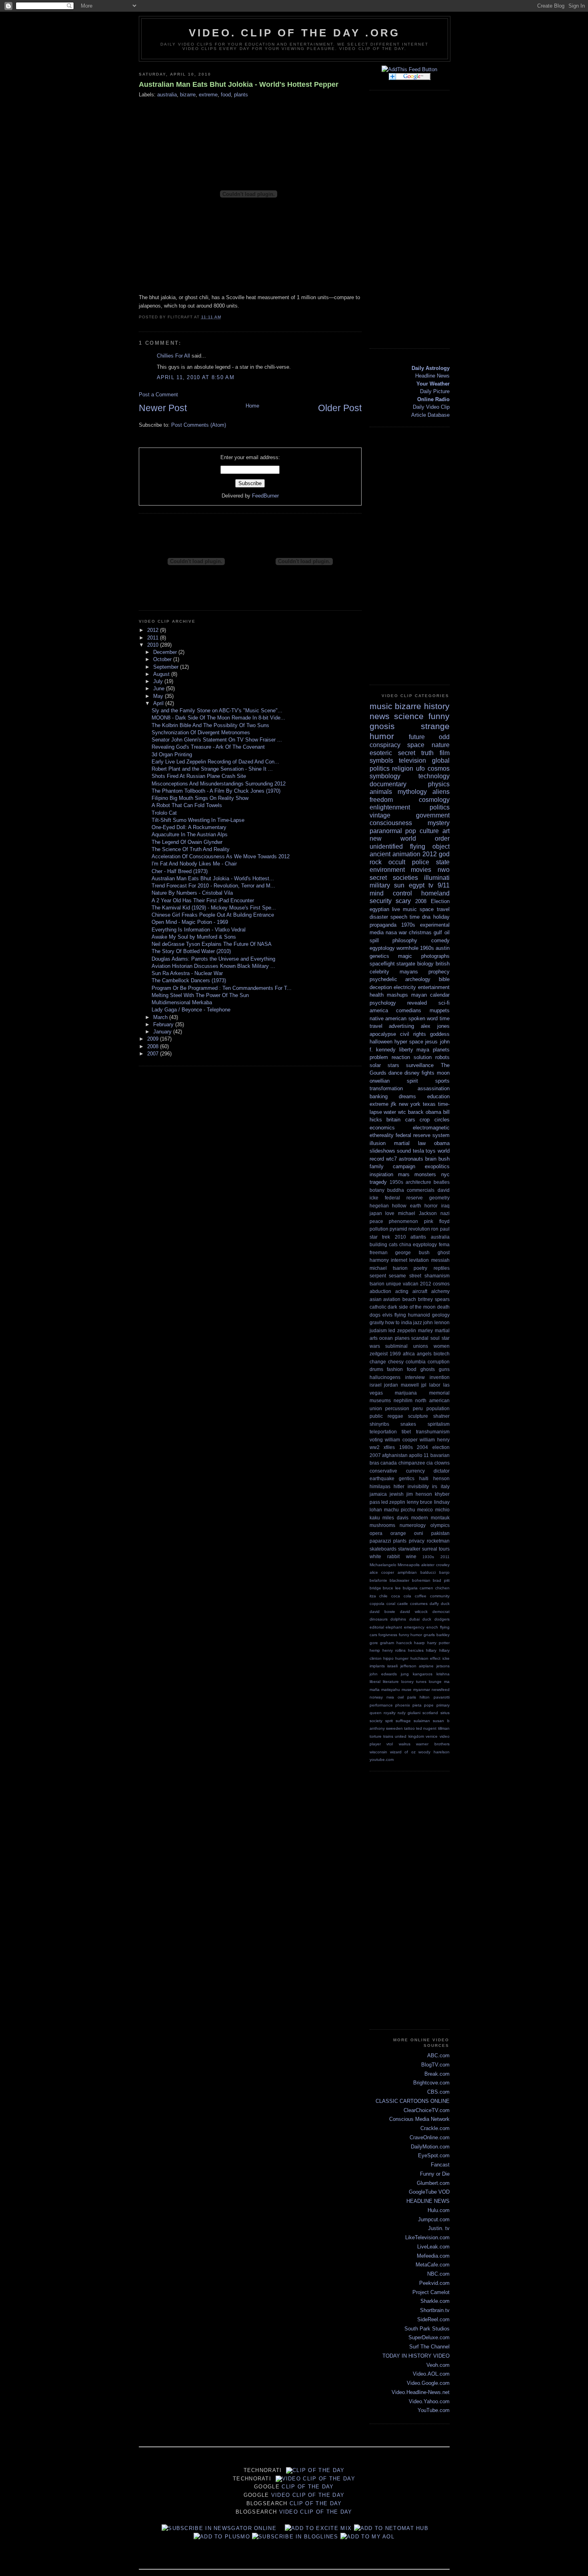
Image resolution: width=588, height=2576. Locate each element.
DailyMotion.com (430, 2147)
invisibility (418, 1486)
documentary (388, 784)
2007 (154, 1054)
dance (395, 1073)
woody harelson (434, 1752)
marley (425, 1330)
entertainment (434, 987)
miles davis (395, 1518)
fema (444, 1244)
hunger (402, 1658)
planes (402, 1338)
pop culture (422, 831)
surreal (430, 1549)
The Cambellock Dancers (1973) (189, 980)
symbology (385, 776)
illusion (378, 1143)
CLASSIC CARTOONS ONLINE (413, 2101)
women (442, 1346)
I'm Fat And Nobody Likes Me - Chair (194, 864)
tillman (444, 1728)
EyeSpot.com (434, 2155)
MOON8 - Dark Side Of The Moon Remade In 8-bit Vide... (218, 718)
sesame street (405, 1276)
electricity (405, 987)
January (163, 1032)
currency (415, 1471)
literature (391, 1682)
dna (426, 917)
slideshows (382, 1151)
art (446, 831)
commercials (421, 1190)
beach (409, 1299)
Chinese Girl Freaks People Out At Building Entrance (213, 915)
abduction (380, 1291)
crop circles (435, 1120)
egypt (417, 885)
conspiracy (385, 745)
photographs (435, 956)
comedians (409, 1010)
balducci (428, 1572)
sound (404, 1151)
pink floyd (437, 1221)
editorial (377, 1627)
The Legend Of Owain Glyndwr (187, 842)
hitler (399, 1486)
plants (241, 95)
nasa (391, 932)
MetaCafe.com (433, 2265)
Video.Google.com (428, 2383)
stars (393, 1065)
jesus (431, 1042)
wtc (402, 1112)
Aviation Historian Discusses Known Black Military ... (213, 966)
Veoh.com (438, 2365)
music (381, 706)
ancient (380, 854)
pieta (417, 1705)
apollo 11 (419, 1455)
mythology (412, 792)
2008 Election (432, 901)
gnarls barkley (437, 1635)
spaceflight (382, 964)
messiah (440, 1260)
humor (382, 736)
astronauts (411, 1159)
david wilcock (414, 1612)
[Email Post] (224, 317)
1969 (395, 1354)
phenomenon (403, 1221)
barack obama (425, 1112)
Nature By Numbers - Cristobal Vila (192, 893)
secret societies (394, 878)
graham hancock (396, 1643)
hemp (375, 1650)
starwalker (409, 1549)
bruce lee (392, 1588)
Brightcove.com (431, 2083)
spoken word (423, 1018)
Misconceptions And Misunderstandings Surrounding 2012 (219, 784)
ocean (386, 1338)
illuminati (437, 878)
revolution (419, 1229)
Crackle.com (435, 2128)
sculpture (418, 1416)
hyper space (409, 1042)
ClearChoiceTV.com (427, 2110)
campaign (404, 1166)
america (379, 1010)
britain (393, 1120)
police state (431, 862)
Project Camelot (431, 2292)
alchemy (440, 1291)
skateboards (383, 1549)
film (445, 753)
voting (376, 1440)
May (159, 696)
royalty (390, 1713)
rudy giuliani (409, 1713)
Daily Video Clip (431, 407)
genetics (379, 956)
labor (435, 1385)
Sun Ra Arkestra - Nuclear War (187, 973)
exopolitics (437, 1166)
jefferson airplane (417, 1666)
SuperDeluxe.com (429, 2337)
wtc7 (391, 1159)
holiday (441, 917)
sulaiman (422, 1721)
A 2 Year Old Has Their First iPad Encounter (203, 900)
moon (443, 1073)
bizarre (188, 95)
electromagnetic (431, 1128)
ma (447, 1682)
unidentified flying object (410, 846)
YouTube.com (434, 2410)
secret (407, 753)
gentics (407, 1478)
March (161, 1017)
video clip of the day (319, 2479)
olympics (440, 1525)
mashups (397, 995)
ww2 (375, 1447)
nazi (445, 1213)
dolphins (398, 1619)
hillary (431, 1650)
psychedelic (383, 979)
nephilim (403, 1400)
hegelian (379, 1206)
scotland (430, 1713)
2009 (154, 1039)
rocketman (438, 1541)
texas (429, 1104)
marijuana (406, 1393)
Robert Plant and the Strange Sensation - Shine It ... (212, 769)
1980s (406, 1447)
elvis (387, 1315)
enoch (432, 1627)
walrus (405, 1744)
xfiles (389, 1447)
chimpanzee (412, 1463)
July (159, 681)
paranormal (386, 831)
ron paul (440, 1229)
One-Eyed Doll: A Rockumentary (189, 827)
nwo (444, 870)
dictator (442, 1471)
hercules (416, 1650)
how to (392, 1322)
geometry (439, 1198)
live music (404, 909)
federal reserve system (423, 1135)
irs (435, 1486)
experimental (435, 925)
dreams (407, 1096)
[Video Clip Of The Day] (219, 2528)
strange (435, 726)
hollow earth (407, 1206)
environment (387, 870)
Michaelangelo (383, 1565)
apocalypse (383, 1034)
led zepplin (393, 1502)
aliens (441, 792)
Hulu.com (439, 2210)
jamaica (378, 1494)
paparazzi (380, 1541)
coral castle (397, 1604)
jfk (394, 1104)
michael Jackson (417, 1213)
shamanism (437, 1276)
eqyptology (425, 1244)
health (377, 995)
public (376, 1416)
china (405, 1244)
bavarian (440, 1455)
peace (376, 1221)
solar (375, 1065)
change (378, 1362)
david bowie (382, 1612)
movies (421, 870)
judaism (378, 1330)
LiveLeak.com (433, 2247)
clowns (442, 1463)
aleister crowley (435, 1565)
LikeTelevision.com (427, 2237)
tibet (406, 1432)
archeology (418, 979)
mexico (425, 1510)
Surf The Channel (429, 2347)
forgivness (388, 1635)
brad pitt (441, 1580)
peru (418, 1408)
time (415, 917)
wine (411, 1556)
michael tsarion (389, 1268)
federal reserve (404, 1198)
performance (381, 1705)
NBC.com (438, 2274)
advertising (401, 1026)
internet (399, 1260)
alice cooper (382, 1572)
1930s (428, 1557)
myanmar (422, 1690)
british (443, 964)
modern (420, 1518)
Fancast (440, 2165)
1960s (427, 948)
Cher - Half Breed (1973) (180, 871)
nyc (445, 1174)
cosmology (434, 800)
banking (379, 1096)
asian (376, 1299)
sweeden (394, 1728)
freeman (379, 1252)
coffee (421, 1596)
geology (441, 1315)
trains (388, 1736)
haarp (419, 1643)
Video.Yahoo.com (429, 2401)
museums (380, 1400)
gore (374, 1643)
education (438, 1096)
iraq (445, 1206)
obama (442, 1143)
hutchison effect (425, 1658)
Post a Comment (158, 395)
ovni (419, 1533)
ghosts (428, 1369)
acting (402, 1291)
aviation (392, 1299)
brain (431, 1159)
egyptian (379, 909)
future (417, 737)
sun (399, 885)
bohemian (421, 1580)
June (160, 688)
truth (427, 753)
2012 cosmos (435, 1284)
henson (441, 1478)
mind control (391, 893)
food (226, 95)
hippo (388, 1658)
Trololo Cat (164, 813)
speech (399, 917)
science (409, 716)
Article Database (430, 415)
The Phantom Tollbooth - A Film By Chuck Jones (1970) (216, 791)
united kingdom (409, 1736)
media (377, 932)
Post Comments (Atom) (199, 425)
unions (421, 1346)
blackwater (399, 1580)
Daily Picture (435, 391)
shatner (441, 1416)
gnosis (382, 726)
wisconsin (378, 1752)
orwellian (380, 1081)
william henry (435, 1440)
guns (444, 1369)
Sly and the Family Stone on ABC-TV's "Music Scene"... (217, 710)
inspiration (381, 1174)
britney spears (434, 1299)
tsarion (377, 1284)
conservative (383, 1471)
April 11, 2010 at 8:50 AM (196, 377)
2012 (154, 630)
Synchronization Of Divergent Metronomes (201, 732)
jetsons (443, 1666)
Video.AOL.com (431, 2374)
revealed (417, 1003)
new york (410, 1104)
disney (412, 1073)
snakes (408, 1424)
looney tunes (414, 1682)
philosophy (405, 940)
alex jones (435, 1026)
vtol (390, 1744)
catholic (378, 1307)
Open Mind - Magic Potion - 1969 (190, 922)
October (163, 659)
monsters (425, 1174)
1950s (396, 1182)
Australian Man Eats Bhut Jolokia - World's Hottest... (213, 878)
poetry (420, 1268)
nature (441, 745)
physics (439, 784)
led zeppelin (402, 1330)
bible (444, 979)
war (403, 932)
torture (376, 1736)
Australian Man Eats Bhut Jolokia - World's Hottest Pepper (239, 84)
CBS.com (438, 2092)
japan (376, 1213)
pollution (379, 1229)
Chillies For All (173, 356)
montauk (440, 1518)
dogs (375, 1315)
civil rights (413, 1034)
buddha (396, 1190)
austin (443, 948)
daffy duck (440, 1604)
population (438, 1408)
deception (381, 987)
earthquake (382, 1478)
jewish (397, 1494)
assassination (434, 1088)
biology (425, 964)
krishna (443, 1674)
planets (441, 1050)
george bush (412, 1252)
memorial (439, 1393)
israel (376, 1385)
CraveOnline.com (430, 2137)
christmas (420, 932)
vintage (380, 815)
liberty (406, 1050)
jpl (424, 1385)
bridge (375, 1588)
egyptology (382, 948)
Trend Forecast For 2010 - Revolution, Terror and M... (213, 886)
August (162, 674)
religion (403, 768)
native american (388, 1018)
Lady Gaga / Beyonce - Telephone (191, 1010)
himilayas (380, 1486)
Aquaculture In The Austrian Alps (190, 834)
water (390, 1112)
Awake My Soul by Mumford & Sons (194, 937)
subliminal (396, 1346)
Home (252, 406)
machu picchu (400, 1510)
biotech (442, 1354)
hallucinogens (385, 1377)
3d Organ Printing (172, 754)
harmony (379, 1260)
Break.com (437, 2074)
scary (403, 901)
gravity (377, 1322)
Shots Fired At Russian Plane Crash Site (199, 776)
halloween (381, 1042)
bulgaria (410, 1588)
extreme (208, 95)
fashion (395, 1369)
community (440, 1596)
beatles (442, 1182)
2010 (154, 645)
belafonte (378, 1580)
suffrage (403, 1721)
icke (446, 1658)
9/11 (444, 885)
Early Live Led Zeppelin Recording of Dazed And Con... (215, 762)
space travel (434, 909)
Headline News (432, 376)
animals (381, 792)
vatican (411, 1284)
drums (376, 1369)
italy (445, 1486)
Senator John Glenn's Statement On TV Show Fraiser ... (217, 740)
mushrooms (382, 1525)
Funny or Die (435, 2174)
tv (431, 885)
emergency (414, 1627)
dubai (414, 1619)
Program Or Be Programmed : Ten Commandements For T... (222, 988)
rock (376, 862)
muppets (440, 1010)
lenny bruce (420, 1502)
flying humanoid (412, 1315)
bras (374, 1463)
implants (377, 1666)
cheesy (396, 1362)
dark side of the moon (412, 1307)
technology (434, 776)
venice (432, 1736)
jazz (418, 1322)
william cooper (401, 1440)
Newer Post (163, 408)
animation (406, 854)
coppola (377, 1604)
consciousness (391, 823)
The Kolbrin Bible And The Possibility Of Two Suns (210, 725)
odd (444, 737)
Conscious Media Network (419, 2119)
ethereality (382, 1135)
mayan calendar (430, 995)
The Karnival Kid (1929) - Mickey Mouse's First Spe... (214, 908)
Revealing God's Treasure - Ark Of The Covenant (208, 747)
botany (377, 1190)
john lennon (436, 1322)
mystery (439, 823)
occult (397, 862)
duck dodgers (436, 1619)
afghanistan (395, 1455)
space (416, 745)
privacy (417, 1541)
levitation (419, 1260)
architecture (418, 1182)
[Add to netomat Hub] (391, 2528)
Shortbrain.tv (435, 2310)
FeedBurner (265, 496)
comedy (440, 940)
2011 (154, 638)
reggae (395, 1416)
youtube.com (382, 1760)
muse (407, 1690)
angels (424, 1354)
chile (383, 1596)
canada (389, 1463)
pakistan (440, 1533)
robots (442, 1057)
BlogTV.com (435, 2065)
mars (404, 1174)
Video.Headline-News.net (421, 2392)
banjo (444, 1572)
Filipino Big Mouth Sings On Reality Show (200, 798)
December (166, 652)
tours (444, 1549)
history (437, 706)
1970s (408, 925)
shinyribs (379, 1424)
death (443, 1307)
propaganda (383, 925)
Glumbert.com (433, 2183)
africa (409, 1354)
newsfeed (441, 1690)
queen (376, 1713)
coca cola (401, 1596)
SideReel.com (433, 2319)
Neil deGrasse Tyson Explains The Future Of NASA (212, 944)
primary (443, 1705)
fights (428, 1073)
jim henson (419, 1494)
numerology (413, 1525)
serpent (378, 1276)
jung (405, 1674)
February (164, 1024)
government (433, 815)
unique (394, 1284)
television (412, 760)
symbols (381, 760)
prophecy (439, 972)
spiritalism (439, 1424)
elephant (394, 1627)
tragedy (378, 1182)
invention (440, 1377)
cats (393, 1244)
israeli (392, 1666)
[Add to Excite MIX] (318, 2528)
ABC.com (438, 2055)
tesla (418, 1151)
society (376, 1721)
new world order (410, 838)
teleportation (383, 1432)
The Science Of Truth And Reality (191, 849)
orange (398, 1533)
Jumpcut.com (434, 2219)
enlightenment (390, 807)
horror (431, 1206)
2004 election (433, 1447)
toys (431, 1151)
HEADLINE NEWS (428, 2201)
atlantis (418, 1237)
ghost (444, 1252)
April (159, 703)
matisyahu (391, 1690)
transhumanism (433, 1432)
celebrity (379, 972)
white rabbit (385, 1556)
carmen (426, 1588)
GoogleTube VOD (429, 2192)
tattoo (409, 1728)
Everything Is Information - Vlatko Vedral (199, 930)
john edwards (383, 1674)
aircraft (420, 1291)
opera (376, 1533)
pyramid (398, 1229)
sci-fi (444, 1003)
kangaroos (423, 1674)
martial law (410, 1143)
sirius (445, 1713)
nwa (390, 1697)
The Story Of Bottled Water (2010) (191, 951)
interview (415, 1377)
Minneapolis (409, 1565)
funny (439, 716)
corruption (439, 1362)
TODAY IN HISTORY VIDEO (416, 2356)
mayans (409, 972)
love (390, 1213)
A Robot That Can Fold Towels (187, 805)
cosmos (439, 768)
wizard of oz (403, 1752)
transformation (386, 1088)
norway (376, 1697)
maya (423, 1050)
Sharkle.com (435, 2301)
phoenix (403, 1705)
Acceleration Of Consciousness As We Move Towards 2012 (221, 856)
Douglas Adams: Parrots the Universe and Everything (213, 959)
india (407, 1322)
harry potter (438, 1643)
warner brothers (433, 1744)
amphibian (407, 1572)
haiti (424, 1478)
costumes (419, 1604)
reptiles (442, 1268)
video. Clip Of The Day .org (294, 33)
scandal (420, 1338)
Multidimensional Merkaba (182, 1002)
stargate (406, 964)
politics (440, 807)
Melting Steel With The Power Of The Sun (200, 995)
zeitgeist (379, 1354)
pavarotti (442, 1697)
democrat (441, 1612)
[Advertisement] (418, 218)
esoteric (381, 753)
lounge (435, 1682)
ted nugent (426, 1728)
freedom (381, 800)
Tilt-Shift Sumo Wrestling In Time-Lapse (198, 820)
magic (405, 956)
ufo (420, 768)
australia (167, 95)
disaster (379, 917)
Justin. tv (439, 2228)
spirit (412, 1081)
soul (435, 1338)
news (380, 716)
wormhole (407, 948)
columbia (416, 1362)
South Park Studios (427, 2329)
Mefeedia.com (433, 2256)
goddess (440, 1034)
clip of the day (319, 2470)
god (444, 854)
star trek (380, 1237)
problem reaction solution (401, 1057)
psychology (383, 1003)
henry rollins (394, 1650)
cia (430, 1463)
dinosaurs (379, 1619)
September (167, 667)
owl (401, 1697)
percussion (397, 1408)
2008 (154, 1046)
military (380, 885)
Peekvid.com (434, 2283)
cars (410, 1120)
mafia (375, 1690)
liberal (375, 1682)
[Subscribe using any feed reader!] (409, 69)
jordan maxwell (401, 1385)
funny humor (411, 1635)
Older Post (340, 408)
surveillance (420, 1065)
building (378, 1244)
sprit (389, 1721)
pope (429, 1705)
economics (382, 1128)
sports (442, 1081)
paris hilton (418, 1697)
